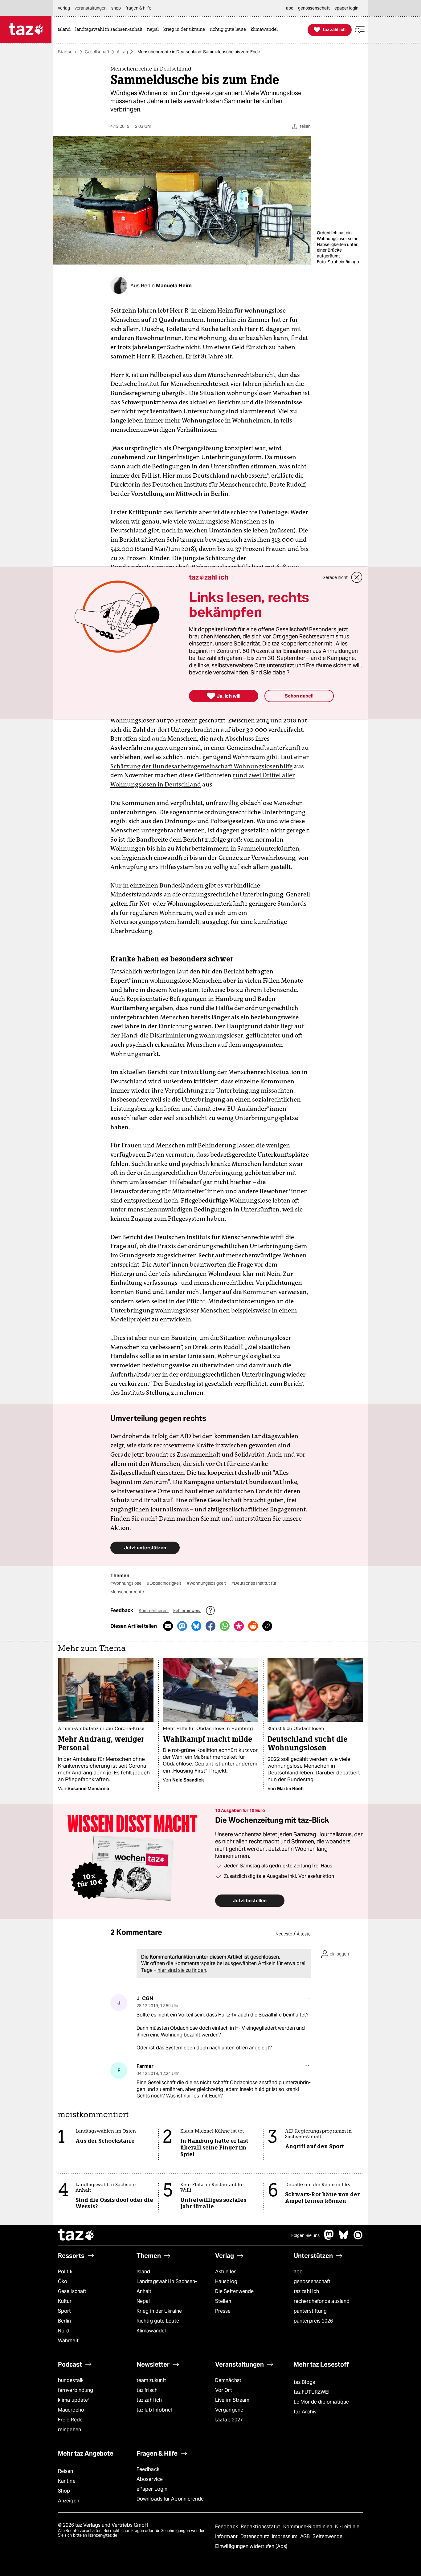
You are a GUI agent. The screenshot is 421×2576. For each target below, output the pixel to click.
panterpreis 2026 (313, 2321)
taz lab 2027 (229, 2420)
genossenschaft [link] (314, 8)
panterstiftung (310, 2311)
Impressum (285, 2536)
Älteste (304, 1934)
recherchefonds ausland (322, 2301)
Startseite (68, 52)
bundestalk (71, 2380)
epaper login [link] (346, 8)
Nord (64, 2331)
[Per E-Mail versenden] (168, 1626)
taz (76, 2235)
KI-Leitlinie (347, 2527)
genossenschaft (312, 2281)
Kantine (67, 2481)
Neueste (284, 1934)
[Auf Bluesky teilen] (196, 1626)
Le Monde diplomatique (321, 2402)
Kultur (65, 2301)
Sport (64, 2311)
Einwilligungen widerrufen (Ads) (251, 2546)
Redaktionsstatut (261, 2527)
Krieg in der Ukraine (159, 2311)
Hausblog (226, 2281)
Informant (227, 2536)
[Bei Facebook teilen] (211, 1626)
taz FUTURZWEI (312, 2392)
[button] (360, 30)
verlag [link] (64, 8)
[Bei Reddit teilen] (253, 1626)
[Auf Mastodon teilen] (182, 1626)
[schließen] (357, 577)
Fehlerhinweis (187, 1611)
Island (143, 2272)
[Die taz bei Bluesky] (344, 2238)
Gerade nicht (335, 577)
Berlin (65, 2321)
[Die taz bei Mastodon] (329, 2238)
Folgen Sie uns (305, 2235)
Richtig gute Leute (158, 2321)
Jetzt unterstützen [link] (145, 1548)
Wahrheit (68, 2341)
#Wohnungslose (126, 1583)
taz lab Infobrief (155, 2410)
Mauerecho (71, 2410)
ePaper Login (152, 2489)
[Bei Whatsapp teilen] (225, 1626)
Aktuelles (226, 2272)
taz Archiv (305, 2412)
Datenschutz (255, 2536)
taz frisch (147, 2390)
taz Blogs (304, 2382)
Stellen (223, 2301)
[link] (66, 30)
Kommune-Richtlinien (309, 2527)
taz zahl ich (306, 2291)
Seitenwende (327, 2536)
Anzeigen (69, 2501)
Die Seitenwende (234, 2291)
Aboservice (150, 2479)
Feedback (148, 2469)
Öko (63, 2281)
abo (298, 2272)
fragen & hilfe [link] (138, 8)
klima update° (74, 2400)
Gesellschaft (97, 52)
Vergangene (229, 2410)
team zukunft (151, 2380)
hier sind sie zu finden (182, 1970)
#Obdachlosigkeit (165, 1583)
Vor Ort (224, 2390)
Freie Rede (70, 2420)
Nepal (143, 2301)
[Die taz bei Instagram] (358, 2238)
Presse (223, 2311)
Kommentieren (154, 1611)
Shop (64, 2491)
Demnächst (228, 2380)
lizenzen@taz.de (102, 2535)
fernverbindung (76, 2390)
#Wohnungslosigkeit (207, 1583)
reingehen (69, 2430)
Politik (65, 2272)
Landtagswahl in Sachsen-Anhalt (167, 2286)
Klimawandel (151, 2331)
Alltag (122, 52)
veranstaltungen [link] (91, 8)
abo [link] (290, 8)
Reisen (66, 2471)
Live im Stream (232, 2400)
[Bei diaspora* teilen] (239, 1626)
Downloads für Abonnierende (170, 2499)
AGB (306, 2536)
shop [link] (116, 8)
